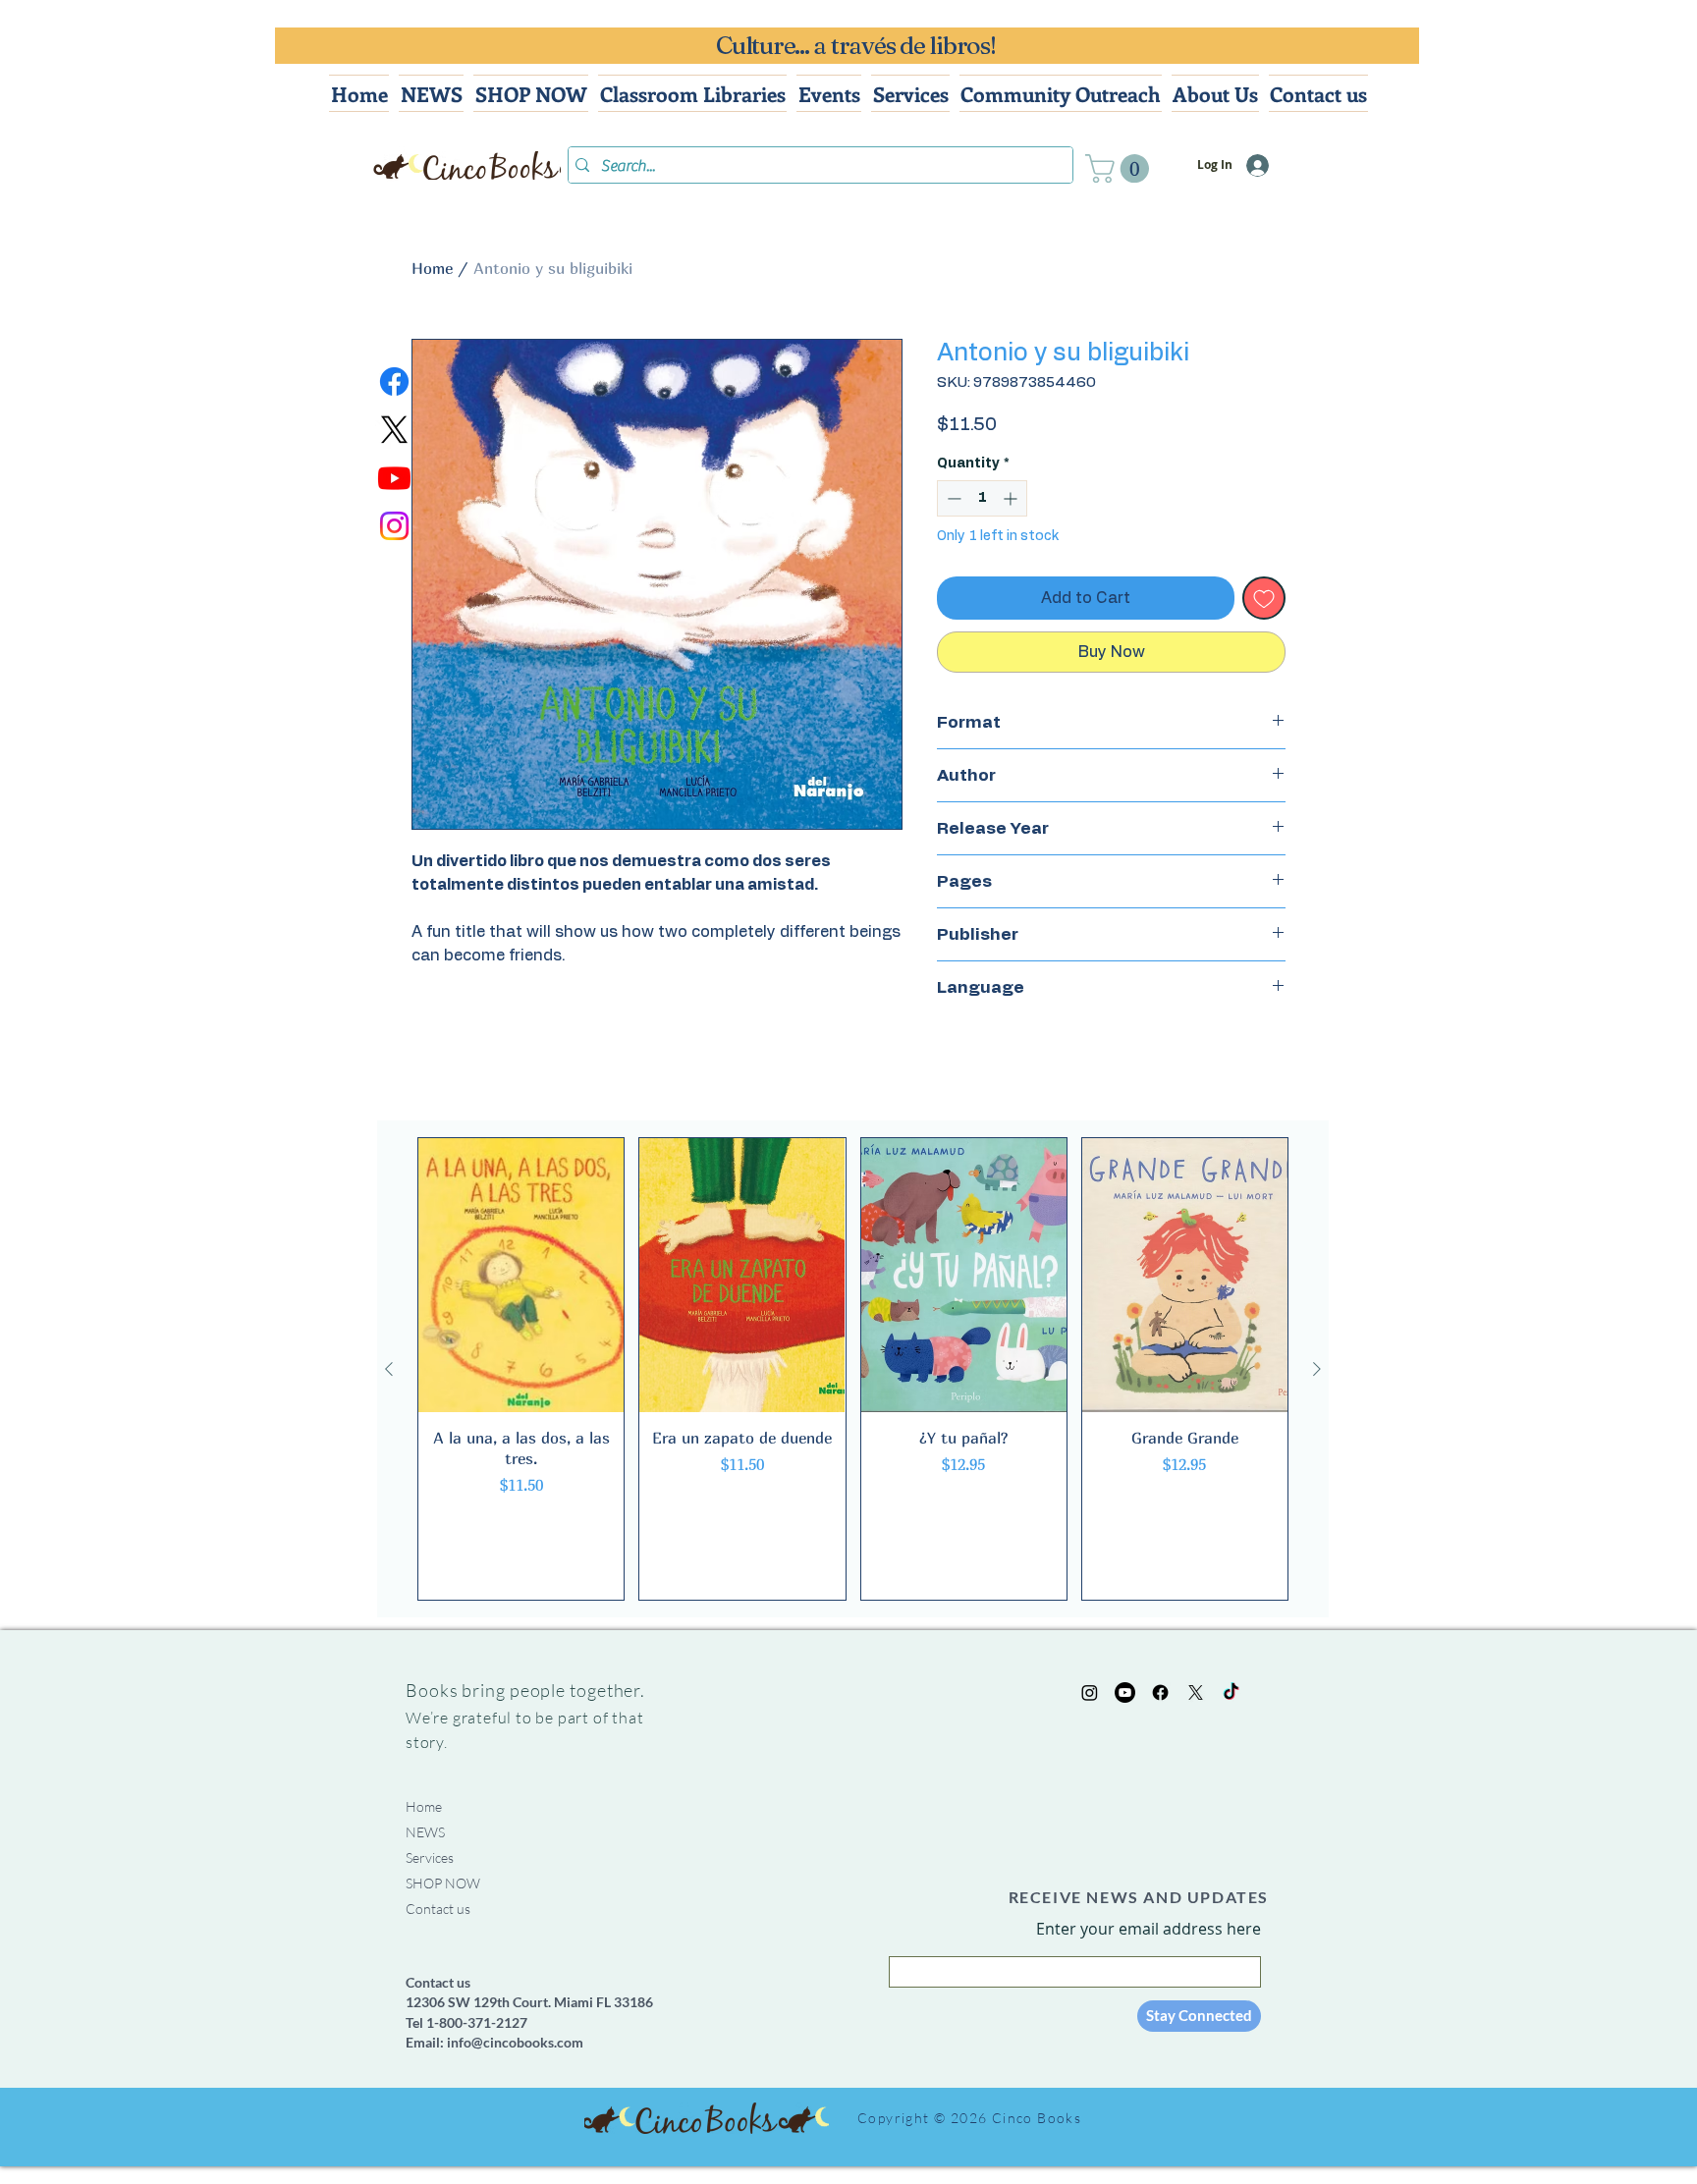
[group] (853, 1369)
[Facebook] (394, 382)
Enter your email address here (1149, 1929)
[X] (394, 430)
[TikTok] (1231, 1693)
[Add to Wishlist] (1264, 598)
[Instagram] (394, 526)
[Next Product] (1317, 1369)
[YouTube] (1125, 1693)
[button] (1121, 168)
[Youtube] (394, 478)
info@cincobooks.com (515, 2042)
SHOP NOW (443, 1883)
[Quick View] (521, 1275)
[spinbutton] (982, 498)
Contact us (438, 1909)
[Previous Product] (389, 1369)
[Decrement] (952, 498)
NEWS (425, 1832)
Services (430, 1857)
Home (432, 268)
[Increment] (1012, 498)
